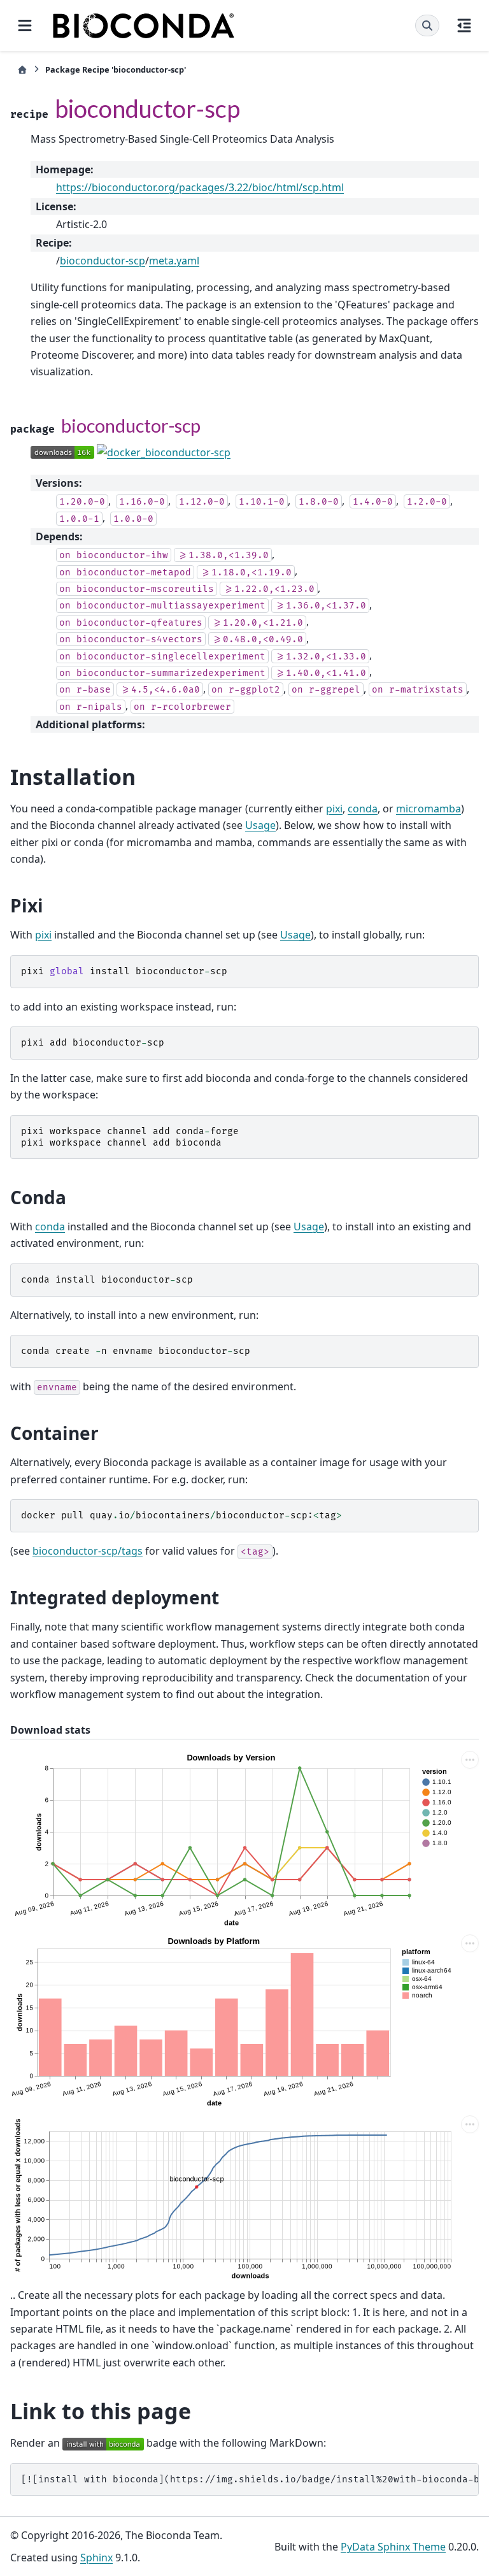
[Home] (22, 70)
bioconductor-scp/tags (88, 1551)
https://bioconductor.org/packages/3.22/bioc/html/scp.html (200, 187)
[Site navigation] (25, 25)
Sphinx (96, 2558)
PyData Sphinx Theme (393, 2547)
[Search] (427, 25)
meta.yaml (174, 261)
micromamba (429, 809)
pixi (334, 809)
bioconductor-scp (103, 261)
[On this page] (464, 25)
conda (363, 809)
